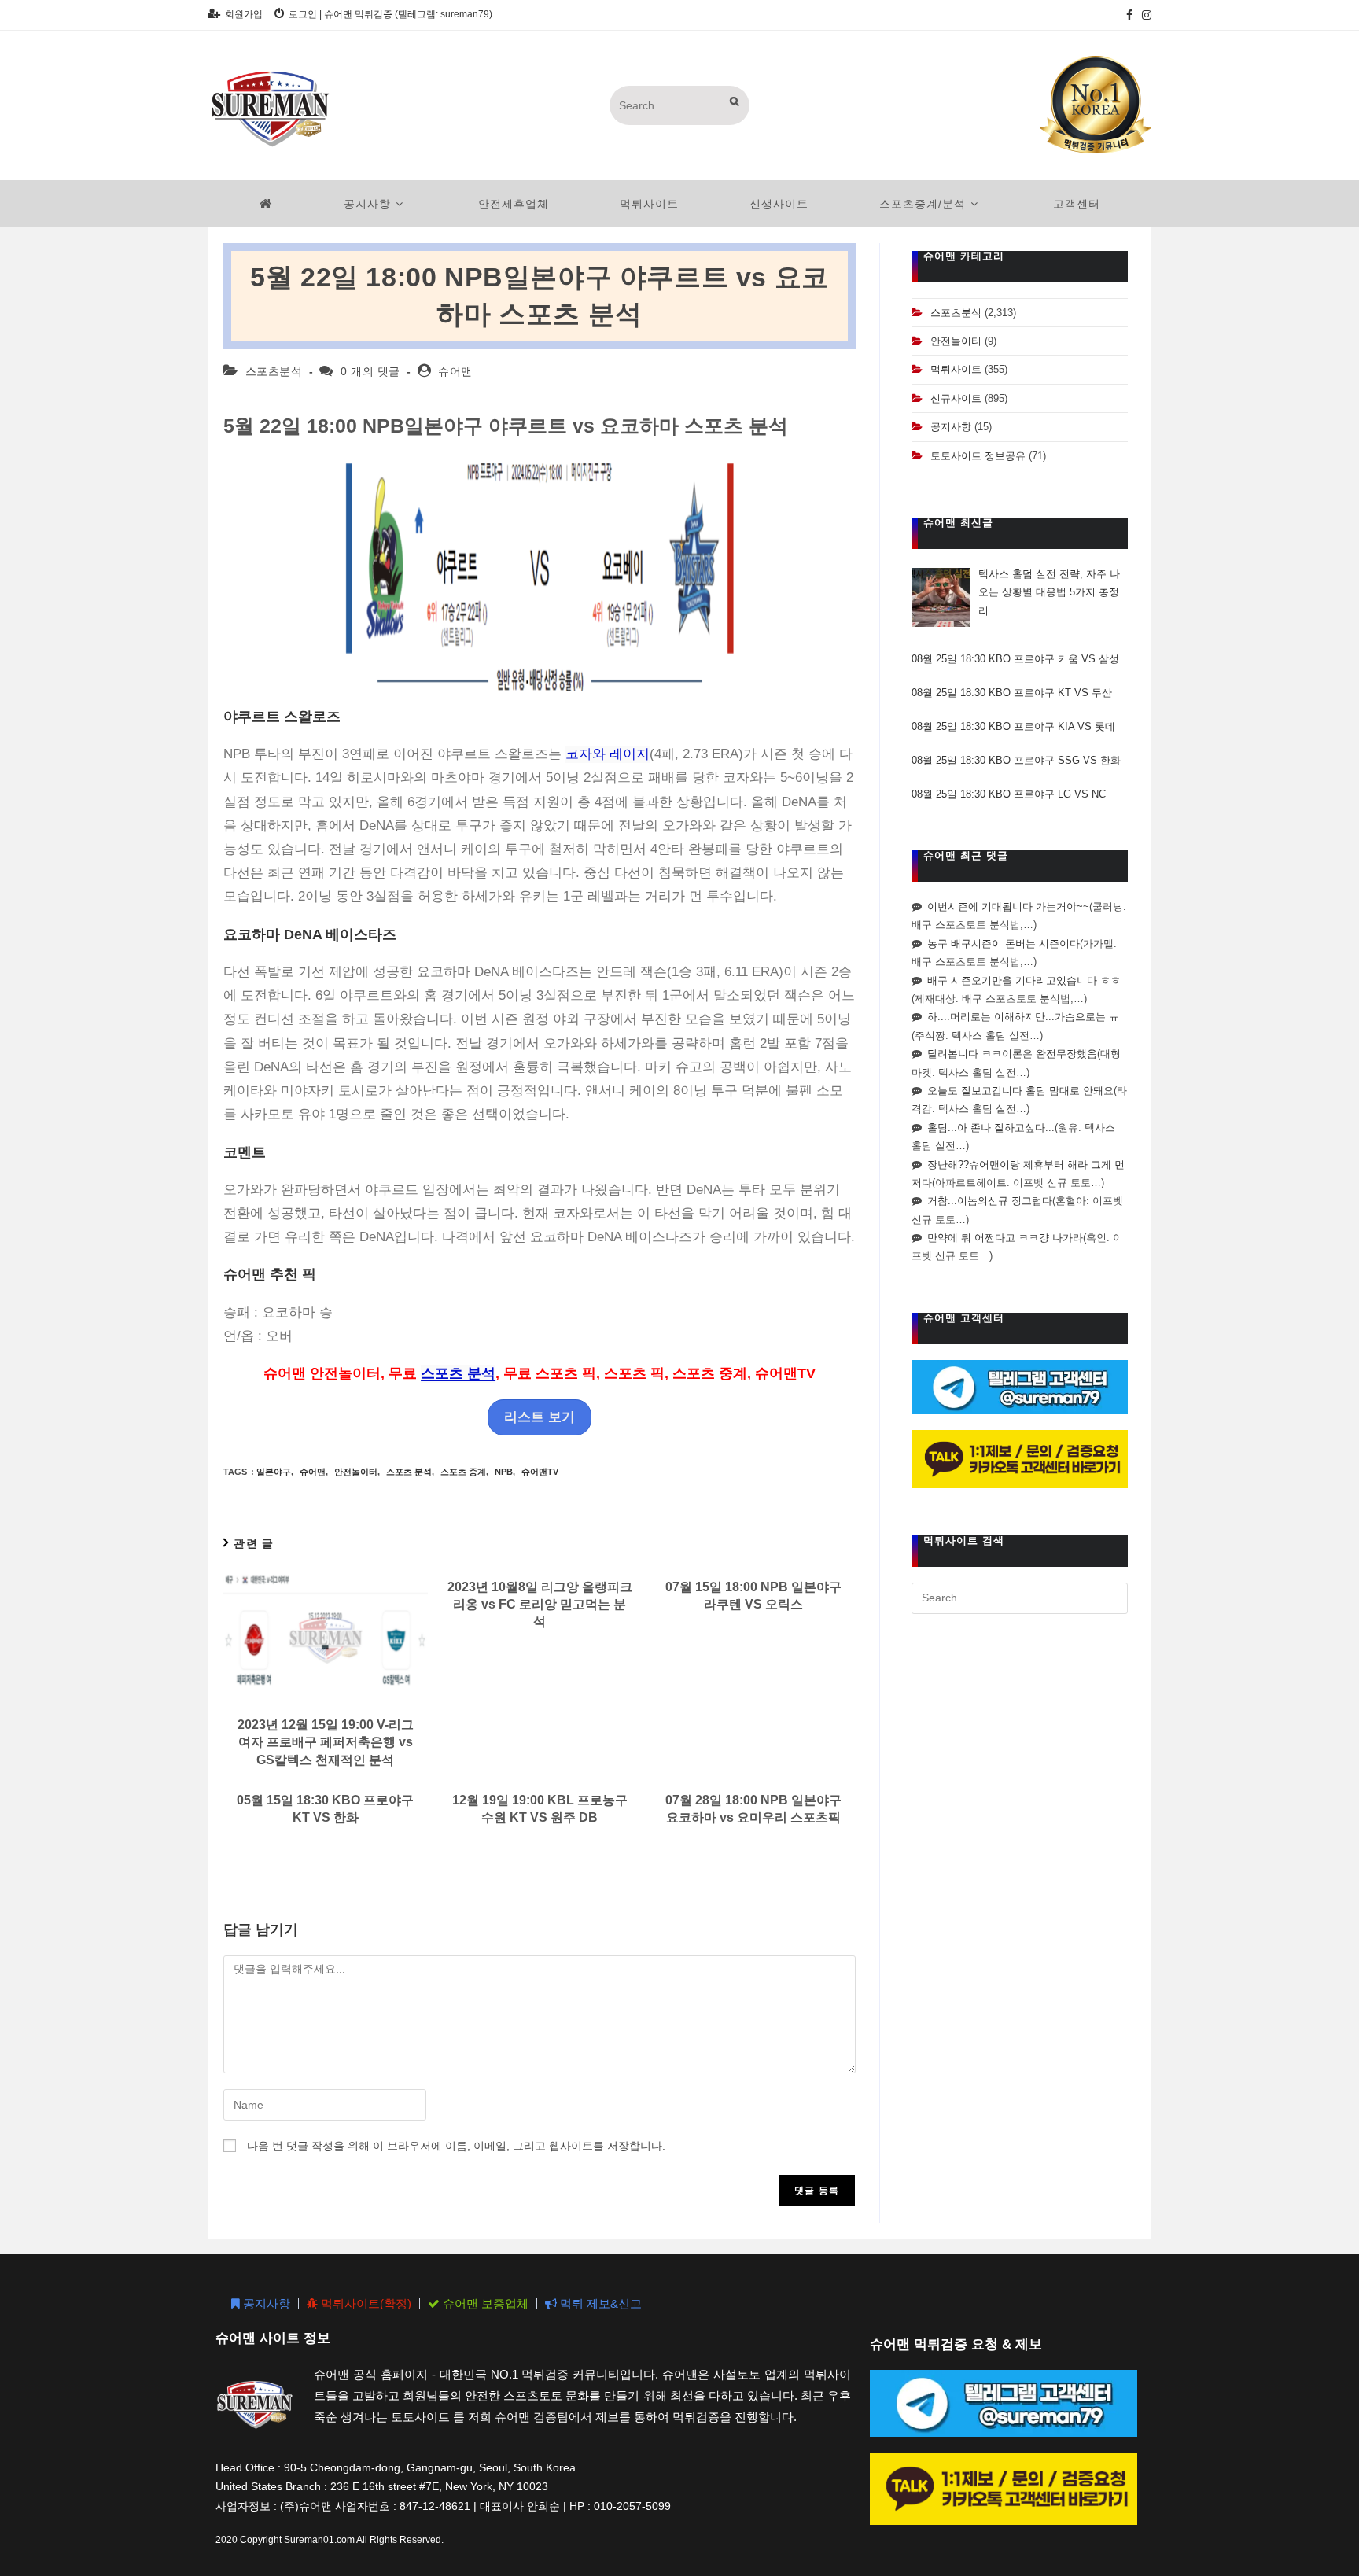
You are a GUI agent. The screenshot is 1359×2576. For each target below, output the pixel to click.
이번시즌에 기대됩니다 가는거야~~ (1008, 907)
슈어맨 (455, 371)
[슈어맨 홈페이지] (266, 204)
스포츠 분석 (458, 1373)
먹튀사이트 (956, 369)
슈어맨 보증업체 (484, 2303)
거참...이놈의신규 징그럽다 (990, 1201)
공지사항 (951, 427)
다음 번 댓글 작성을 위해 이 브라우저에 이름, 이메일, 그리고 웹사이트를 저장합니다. (456, 2146)
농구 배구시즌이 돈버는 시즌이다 (1004, 943)
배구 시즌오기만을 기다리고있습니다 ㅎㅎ (1024, 980)
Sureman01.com (319, 2540)
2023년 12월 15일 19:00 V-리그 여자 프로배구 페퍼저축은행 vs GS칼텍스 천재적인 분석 (326, 1742)
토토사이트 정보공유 (978, 456)
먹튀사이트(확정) (365, 2303)
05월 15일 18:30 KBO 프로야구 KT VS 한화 (325, 1809)
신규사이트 (956, 398)
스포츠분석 (274, 371)
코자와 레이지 (608, 754)
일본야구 (274, 1472)
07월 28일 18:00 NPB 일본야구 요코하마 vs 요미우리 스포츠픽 (753, 1809)
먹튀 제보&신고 (599, 2303)
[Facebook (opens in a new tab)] (1129, 15)
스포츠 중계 (463, 1472)
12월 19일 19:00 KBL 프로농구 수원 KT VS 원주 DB (540, 1809)
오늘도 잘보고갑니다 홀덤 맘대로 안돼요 (1020, 1091)
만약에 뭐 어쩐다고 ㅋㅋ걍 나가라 (1005, 1238)
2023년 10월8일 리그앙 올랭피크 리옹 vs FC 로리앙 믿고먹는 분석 (540, 1605)
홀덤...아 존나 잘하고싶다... (991, 1128)
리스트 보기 (540, 1417)
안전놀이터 (356, 1472)
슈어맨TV (540, 1472)
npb (504, 1472)
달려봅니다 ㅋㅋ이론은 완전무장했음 (1012, 1054)
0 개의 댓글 (370, 371)
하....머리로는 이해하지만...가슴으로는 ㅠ (1023, 1017)
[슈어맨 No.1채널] (1096, 104)
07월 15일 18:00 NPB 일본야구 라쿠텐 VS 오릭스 (753, 1596)
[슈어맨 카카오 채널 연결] (1020, 1458)
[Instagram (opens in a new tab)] (1144, 15)
